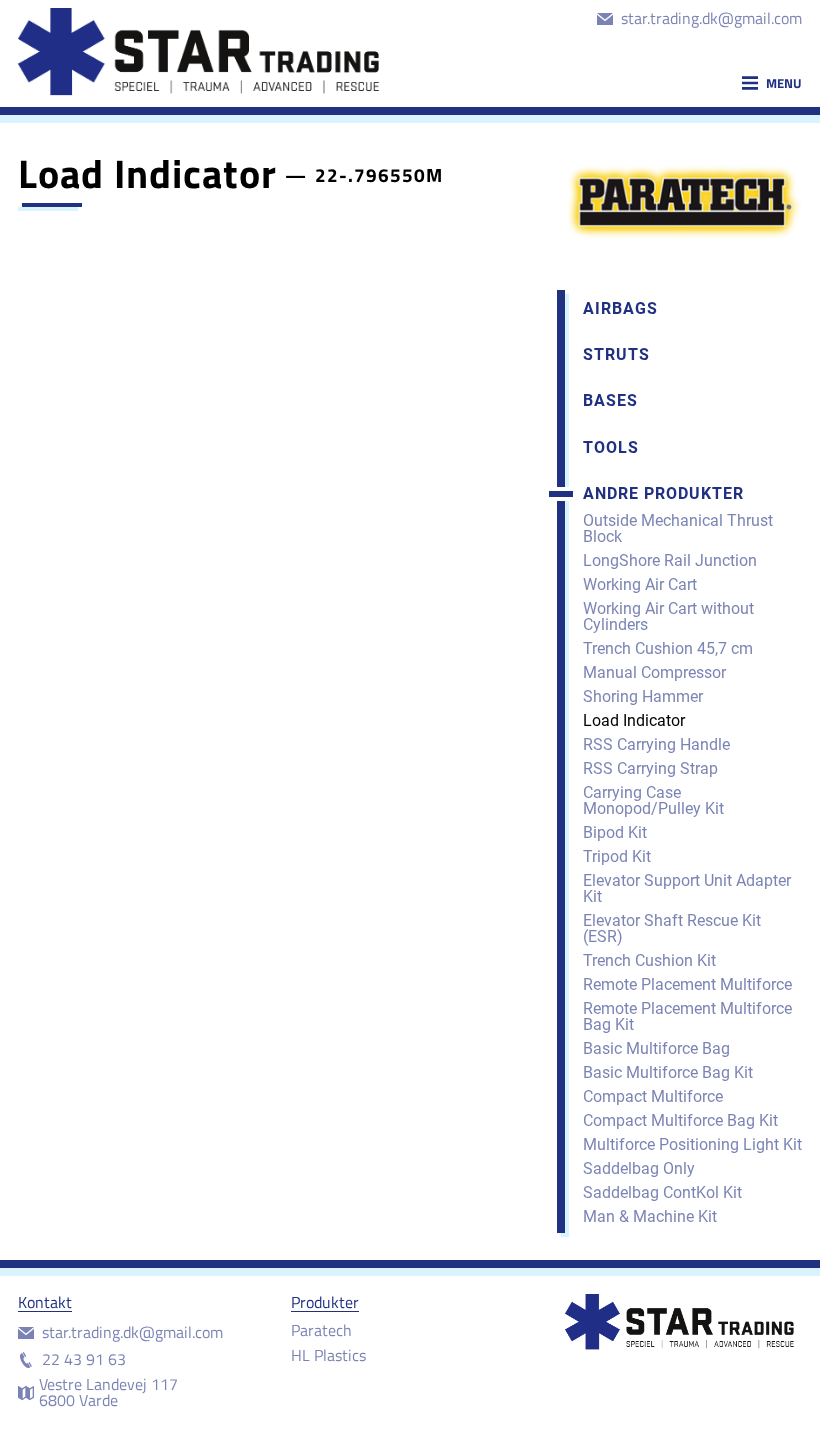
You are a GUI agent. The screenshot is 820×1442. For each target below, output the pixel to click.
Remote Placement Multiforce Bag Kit (687, 1016)
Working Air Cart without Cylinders (668, 616)
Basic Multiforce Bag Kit (668, 1072)
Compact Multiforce (653, 1096)
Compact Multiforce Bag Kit (680, 1120)
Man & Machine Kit (650, 1216)
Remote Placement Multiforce (687, 984)
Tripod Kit (617, 856)
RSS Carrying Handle (656, 744)
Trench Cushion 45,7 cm (668, 648)
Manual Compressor (654, 672)
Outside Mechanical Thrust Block (678, 528)
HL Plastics (328, 1355)
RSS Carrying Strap (650, 768)
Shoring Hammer (643, 696)
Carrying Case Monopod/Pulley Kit (653, 800)
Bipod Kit (615, 832)
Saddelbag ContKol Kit (662, 1192)
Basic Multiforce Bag (656, 1048)
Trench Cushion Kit (649, 960)
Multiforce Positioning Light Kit (692, 1144)
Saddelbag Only (639, 1168)
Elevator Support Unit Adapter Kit (687, 888)
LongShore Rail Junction (670, 560)
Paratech (321, 1330)
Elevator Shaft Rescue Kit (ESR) (672, 928)
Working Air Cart (640, 584)
